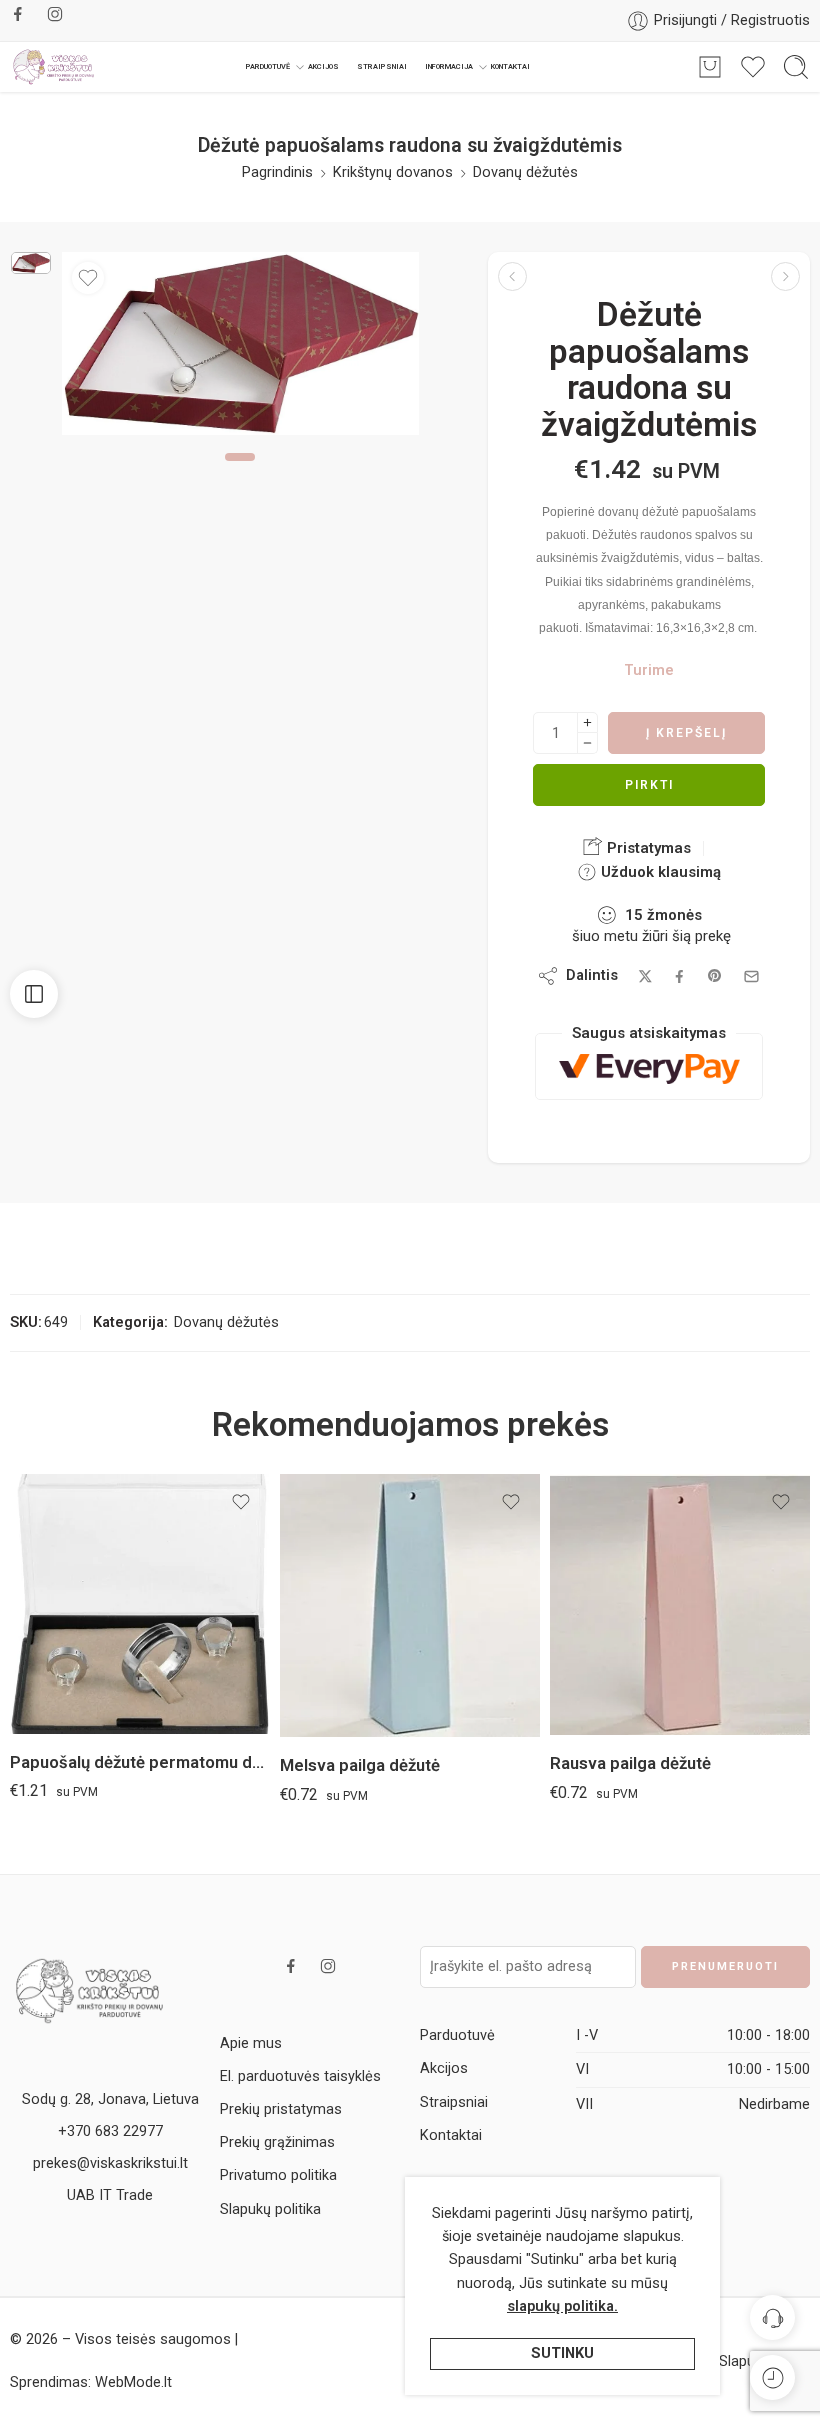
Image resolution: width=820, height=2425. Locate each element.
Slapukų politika (270, 2209)
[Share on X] (645, 976)
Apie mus (251, 2043)
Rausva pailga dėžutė (630, 1763)
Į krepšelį (686, 733)
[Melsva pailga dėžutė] (410, 1606)
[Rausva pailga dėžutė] (680, 1605)
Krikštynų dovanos (393, 172)
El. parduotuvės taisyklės (300, 2076)
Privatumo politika (278, 2175)
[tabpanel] (240, 348)
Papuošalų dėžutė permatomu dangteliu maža (140, 1762)
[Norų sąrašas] (88, 278)
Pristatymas (647, 848)
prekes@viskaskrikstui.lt (110, 2163)
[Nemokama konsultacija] (772, 2317)
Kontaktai (510, 66)
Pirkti (649, 785)
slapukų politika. (562, 2306)
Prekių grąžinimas (277, 2142)
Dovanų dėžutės (525, 172)
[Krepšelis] (710, 67)
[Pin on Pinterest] (715, 976)
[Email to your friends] (751, 976)
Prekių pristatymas (281, 2109)
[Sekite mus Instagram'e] (55, 14)
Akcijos (323, 66)
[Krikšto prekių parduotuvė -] (54, 67)
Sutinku (562, 2353)
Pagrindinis (277, 172)
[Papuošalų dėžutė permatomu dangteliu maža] (512, 276)
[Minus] (587, 743)
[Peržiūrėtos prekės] (772, 2377)
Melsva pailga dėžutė (360, 1765)
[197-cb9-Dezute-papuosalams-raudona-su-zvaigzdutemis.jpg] (31, 263)
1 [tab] (240, 474)
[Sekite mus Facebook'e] (18, 14)
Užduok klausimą (659, 872)
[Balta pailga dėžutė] (785, 276)
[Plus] (587, 722)
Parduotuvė (268, 66)
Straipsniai (382, 66)
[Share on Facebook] (679, 976)
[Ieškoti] (796, 67)
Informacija (449, 66)
